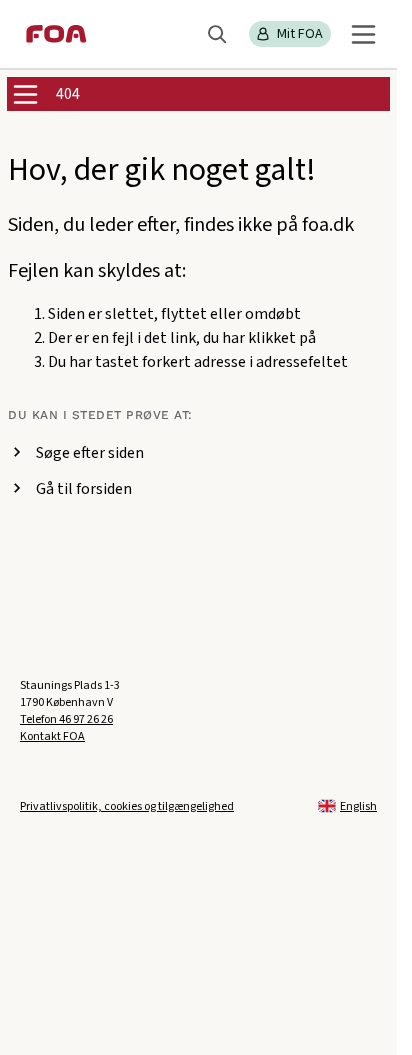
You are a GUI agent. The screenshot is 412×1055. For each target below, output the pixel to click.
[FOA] (56, 34)
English (358, 806)
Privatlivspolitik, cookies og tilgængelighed (127, 806)
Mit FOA (300, 34)
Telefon (66, 719)
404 (68, 94)
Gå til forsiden (84, 489)
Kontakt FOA (52, 736)
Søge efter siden (90, 453)
